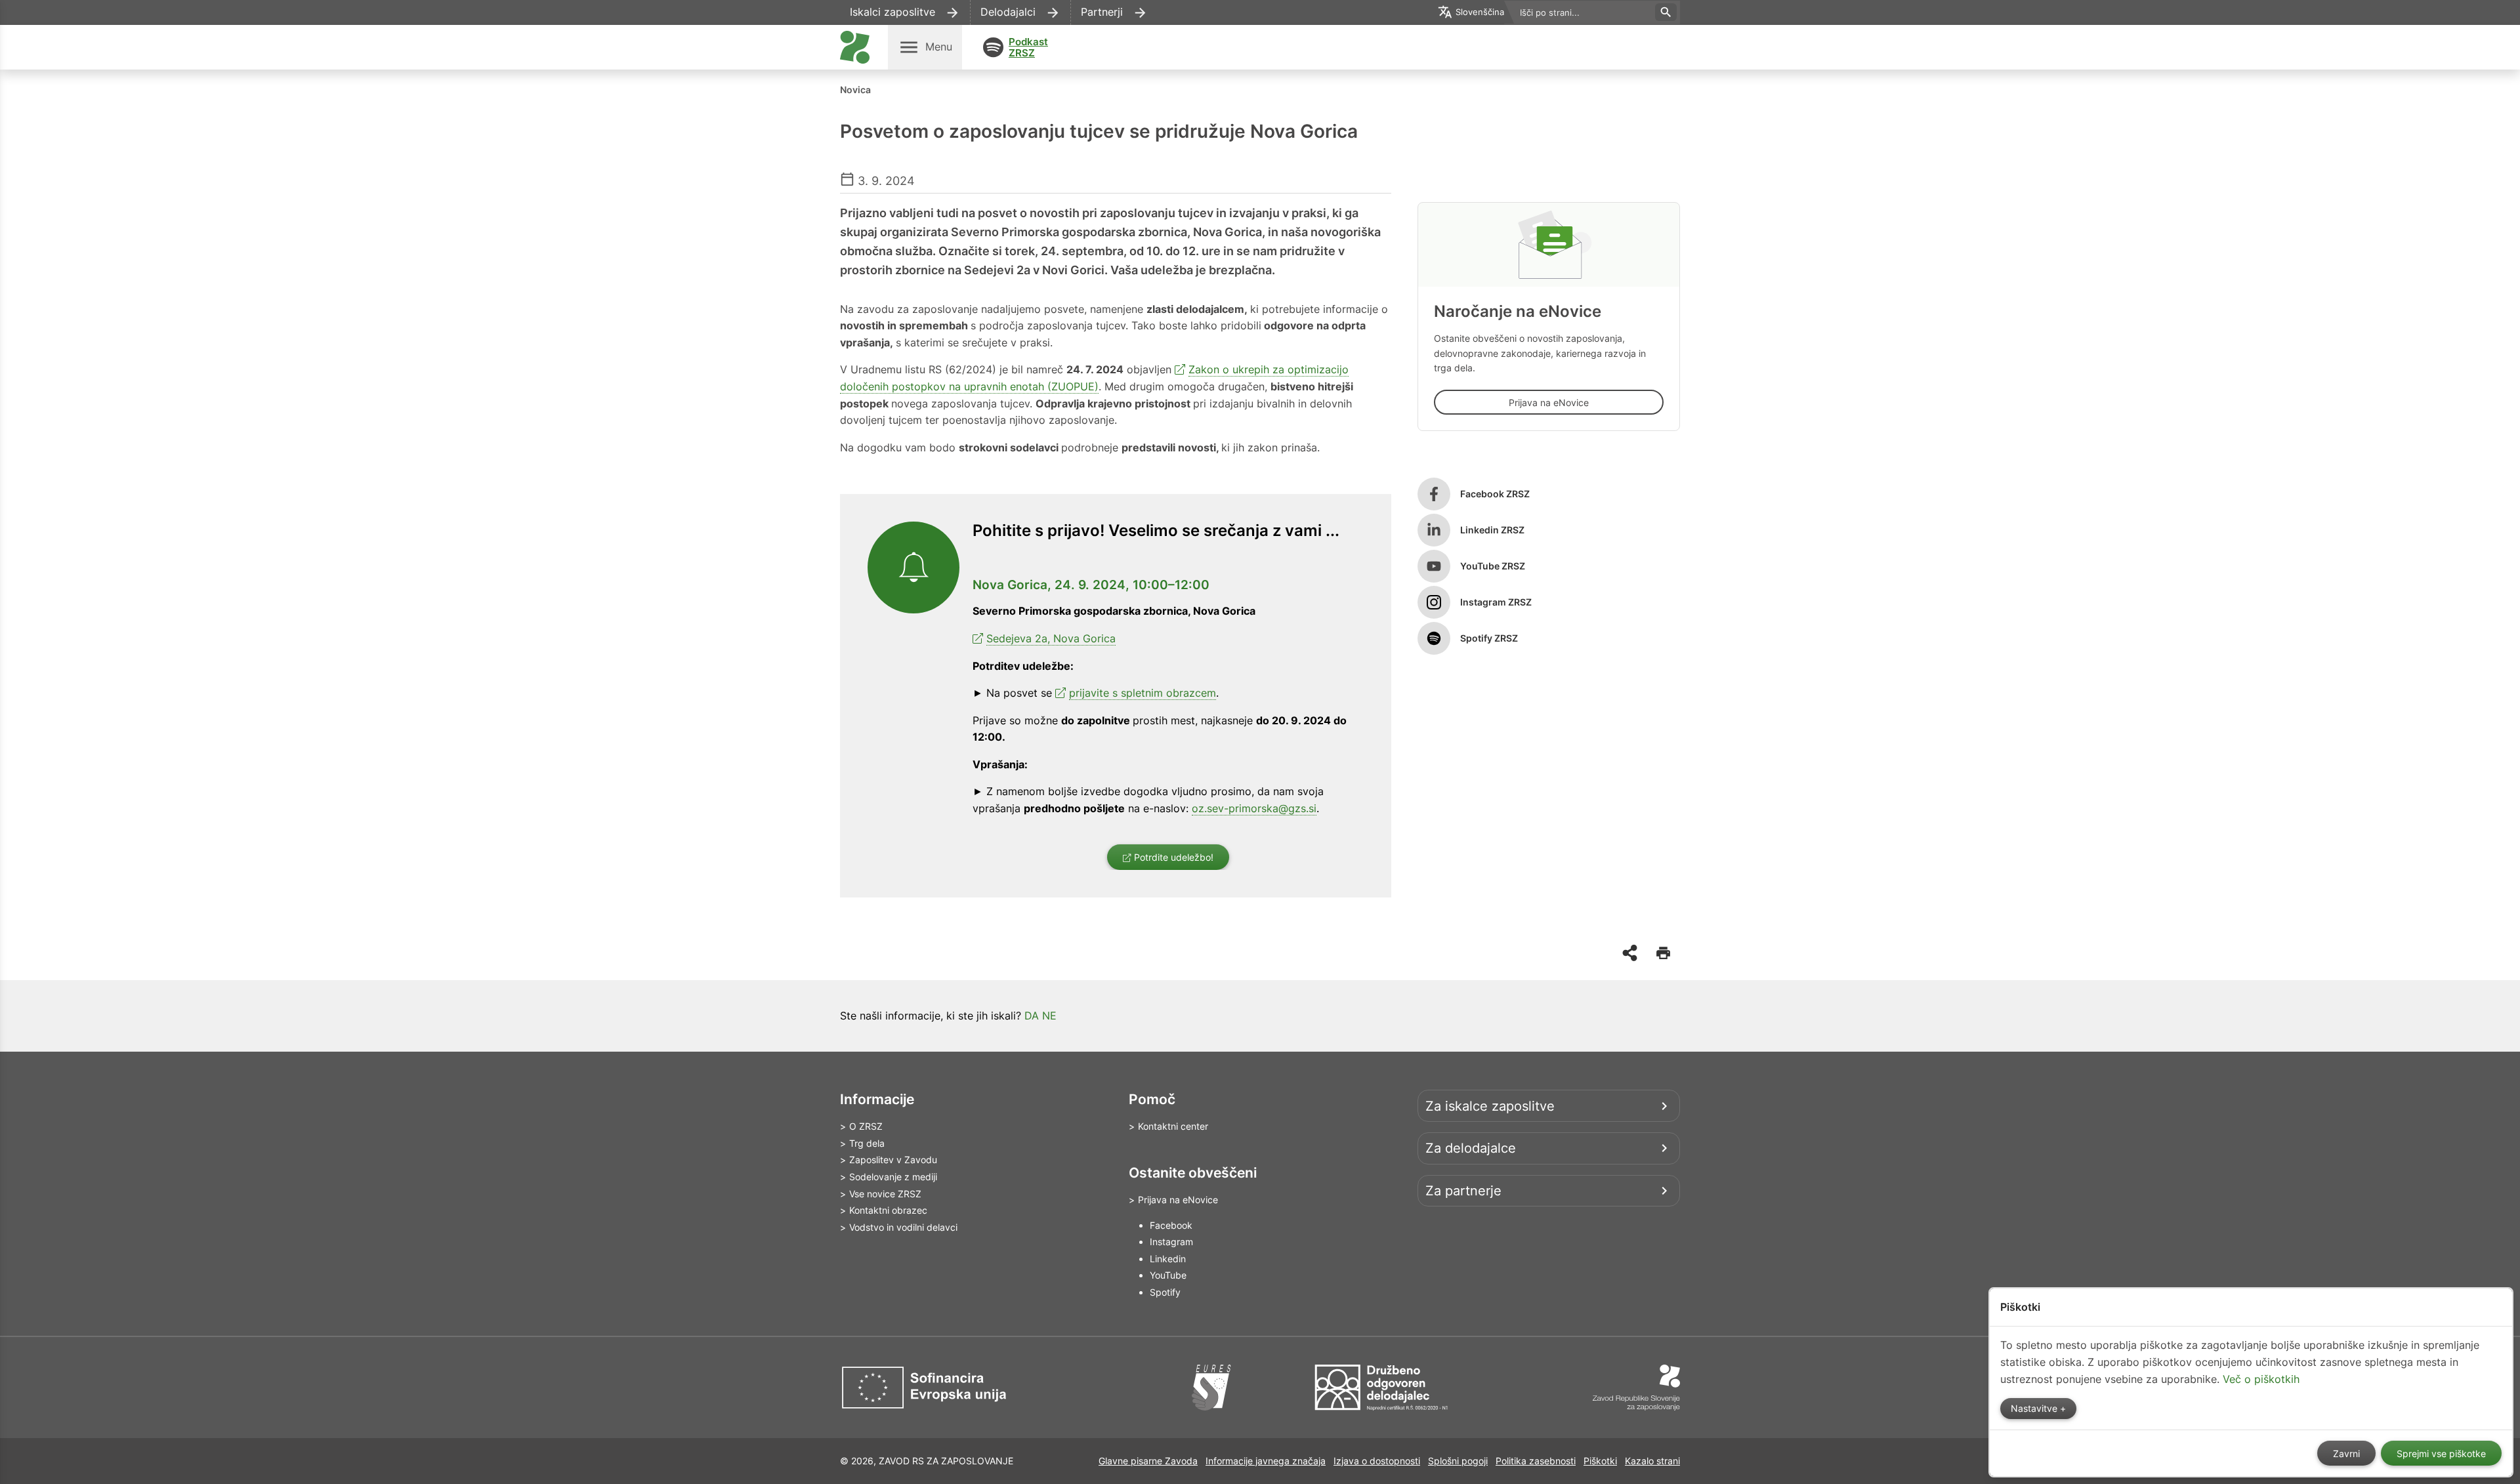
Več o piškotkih (2261, 1379)
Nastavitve (2035, 1409)
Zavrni (2346, 1454)
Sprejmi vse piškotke (2441, 1454)
